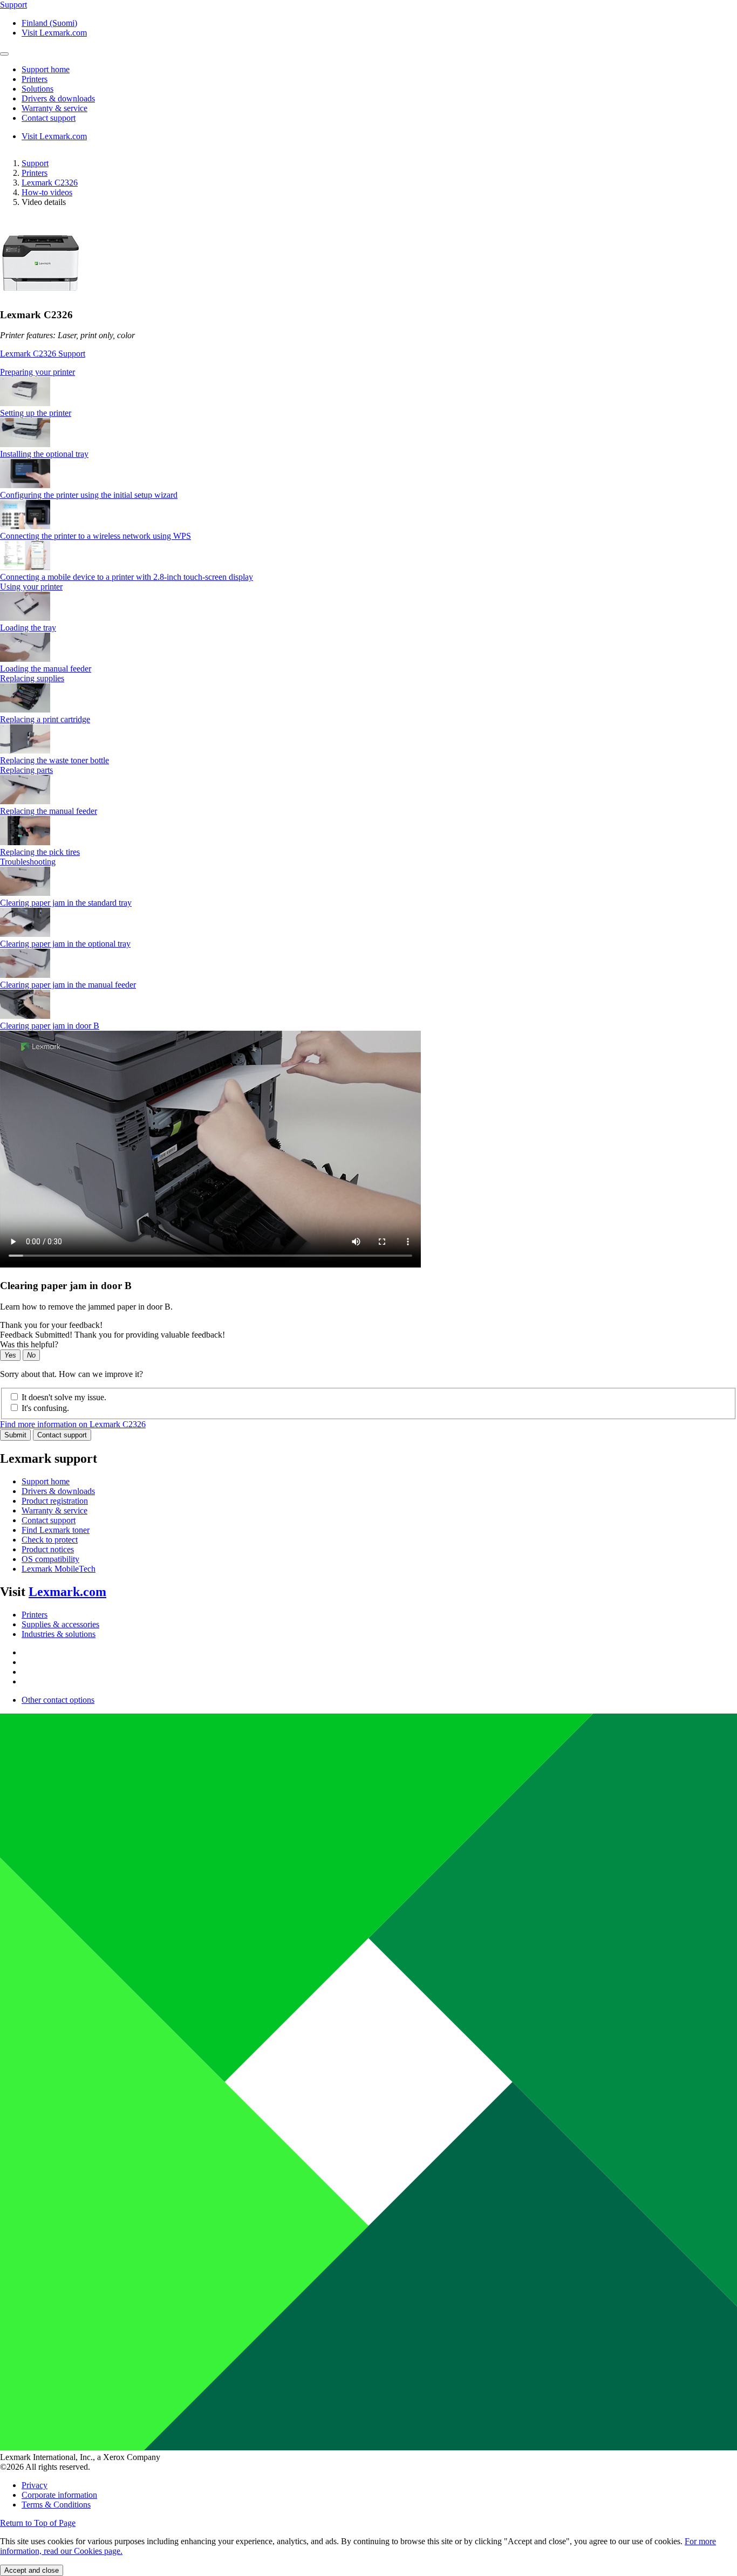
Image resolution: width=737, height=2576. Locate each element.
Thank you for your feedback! (51, 1325)
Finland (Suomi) (49, 23)
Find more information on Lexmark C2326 (73, 1424)
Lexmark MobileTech (59, 1569)
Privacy (35, 2485)
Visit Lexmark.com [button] (54, 33)
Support (35, 163)
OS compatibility (50, 1559)
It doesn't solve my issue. (64, 1397)
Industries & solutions (59, 1634)
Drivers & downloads (58, 1491)
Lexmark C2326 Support (43, 354)
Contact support (62, 1435)
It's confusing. (45, 1408)
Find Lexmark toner (56, 1530)
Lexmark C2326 (50, 183)
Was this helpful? (29, 1344)
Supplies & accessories (60, 1624)
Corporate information (59, 2495)
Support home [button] (46, 69)
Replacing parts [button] (26, 770)
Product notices (48, 1549)
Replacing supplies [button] (32, 678)
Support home (46, 1481)
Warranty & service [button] (54, 108)
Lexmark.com (67, 1592)
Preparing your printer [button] (37, 372)
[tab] (368, 372)
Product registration (55, 1501)
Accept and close (32, 2570)
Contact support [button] (49, 118)
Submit (15, 1435)
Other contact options (58, 1700)
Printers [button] (35, 79)
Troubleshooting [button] (28, 862)
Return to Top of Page (38, 2523)
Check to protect (50, 1540)
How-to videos (47, 192)
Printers (35, 173)
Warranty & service (54, 1510)
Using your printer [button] (31, 587)
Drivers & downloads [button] (58, 98)
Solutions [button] (37, 89)
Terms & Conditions (56, 2505)
